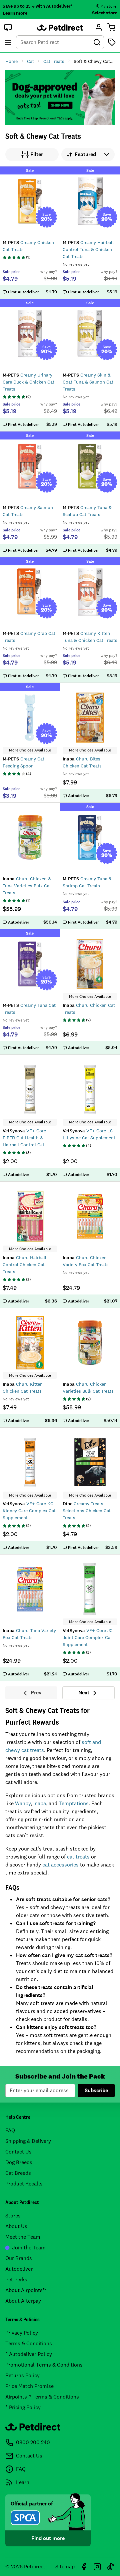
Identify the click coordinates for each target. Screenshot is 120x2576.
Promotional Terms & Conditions (44, 2365)
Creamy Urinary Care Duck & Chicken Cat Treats (28, 382)
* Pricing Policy (23, 2407)
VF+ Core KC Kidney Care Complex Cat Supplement (29, 1511)
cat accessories (60, 1865)
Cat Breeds (18, 2173)
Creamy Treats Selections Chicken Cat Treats (87, 1511)
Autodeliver (19, 2269)
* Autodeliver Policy (29, 2354)
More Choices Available (30, 750)
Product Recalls (24, 2184)
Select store (105, 13)
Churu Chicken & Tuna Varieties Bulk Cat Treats (27, 886)
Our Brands (19, 2258)
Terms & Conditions (29, 2343)
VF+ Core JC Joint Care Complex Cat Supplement (88, 1637)
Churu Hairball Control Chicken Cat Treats (24, 1265)
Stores (13, 2216)
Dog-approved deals (60, 98)
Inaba (40, 1803)
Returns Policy (22, 2375)
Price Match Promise (29, 2386)
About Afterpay (23, 2301)
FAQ (10, 2130)
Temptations (74, 1803)
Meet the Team (23, 2237)
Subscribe (96, 2090)
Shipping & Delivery (28, 2141)
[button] (8, 27)
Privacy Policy (22, 2333)
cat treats (78, 1857)
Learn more (15, 13)
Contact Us (18, 2152)
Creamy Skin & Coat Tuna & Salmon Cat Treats (88, 382)
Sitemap (65, 2567)
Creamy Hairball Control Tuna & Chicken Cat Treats (88, 249)
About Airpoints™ (26, 2290)
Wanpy (23, 1803)
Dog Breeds (19, 2162)
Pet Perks (16, 2280)
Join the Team (29, 2248)
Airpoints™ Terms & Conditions (42, 2397)
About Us (16, 2226)
